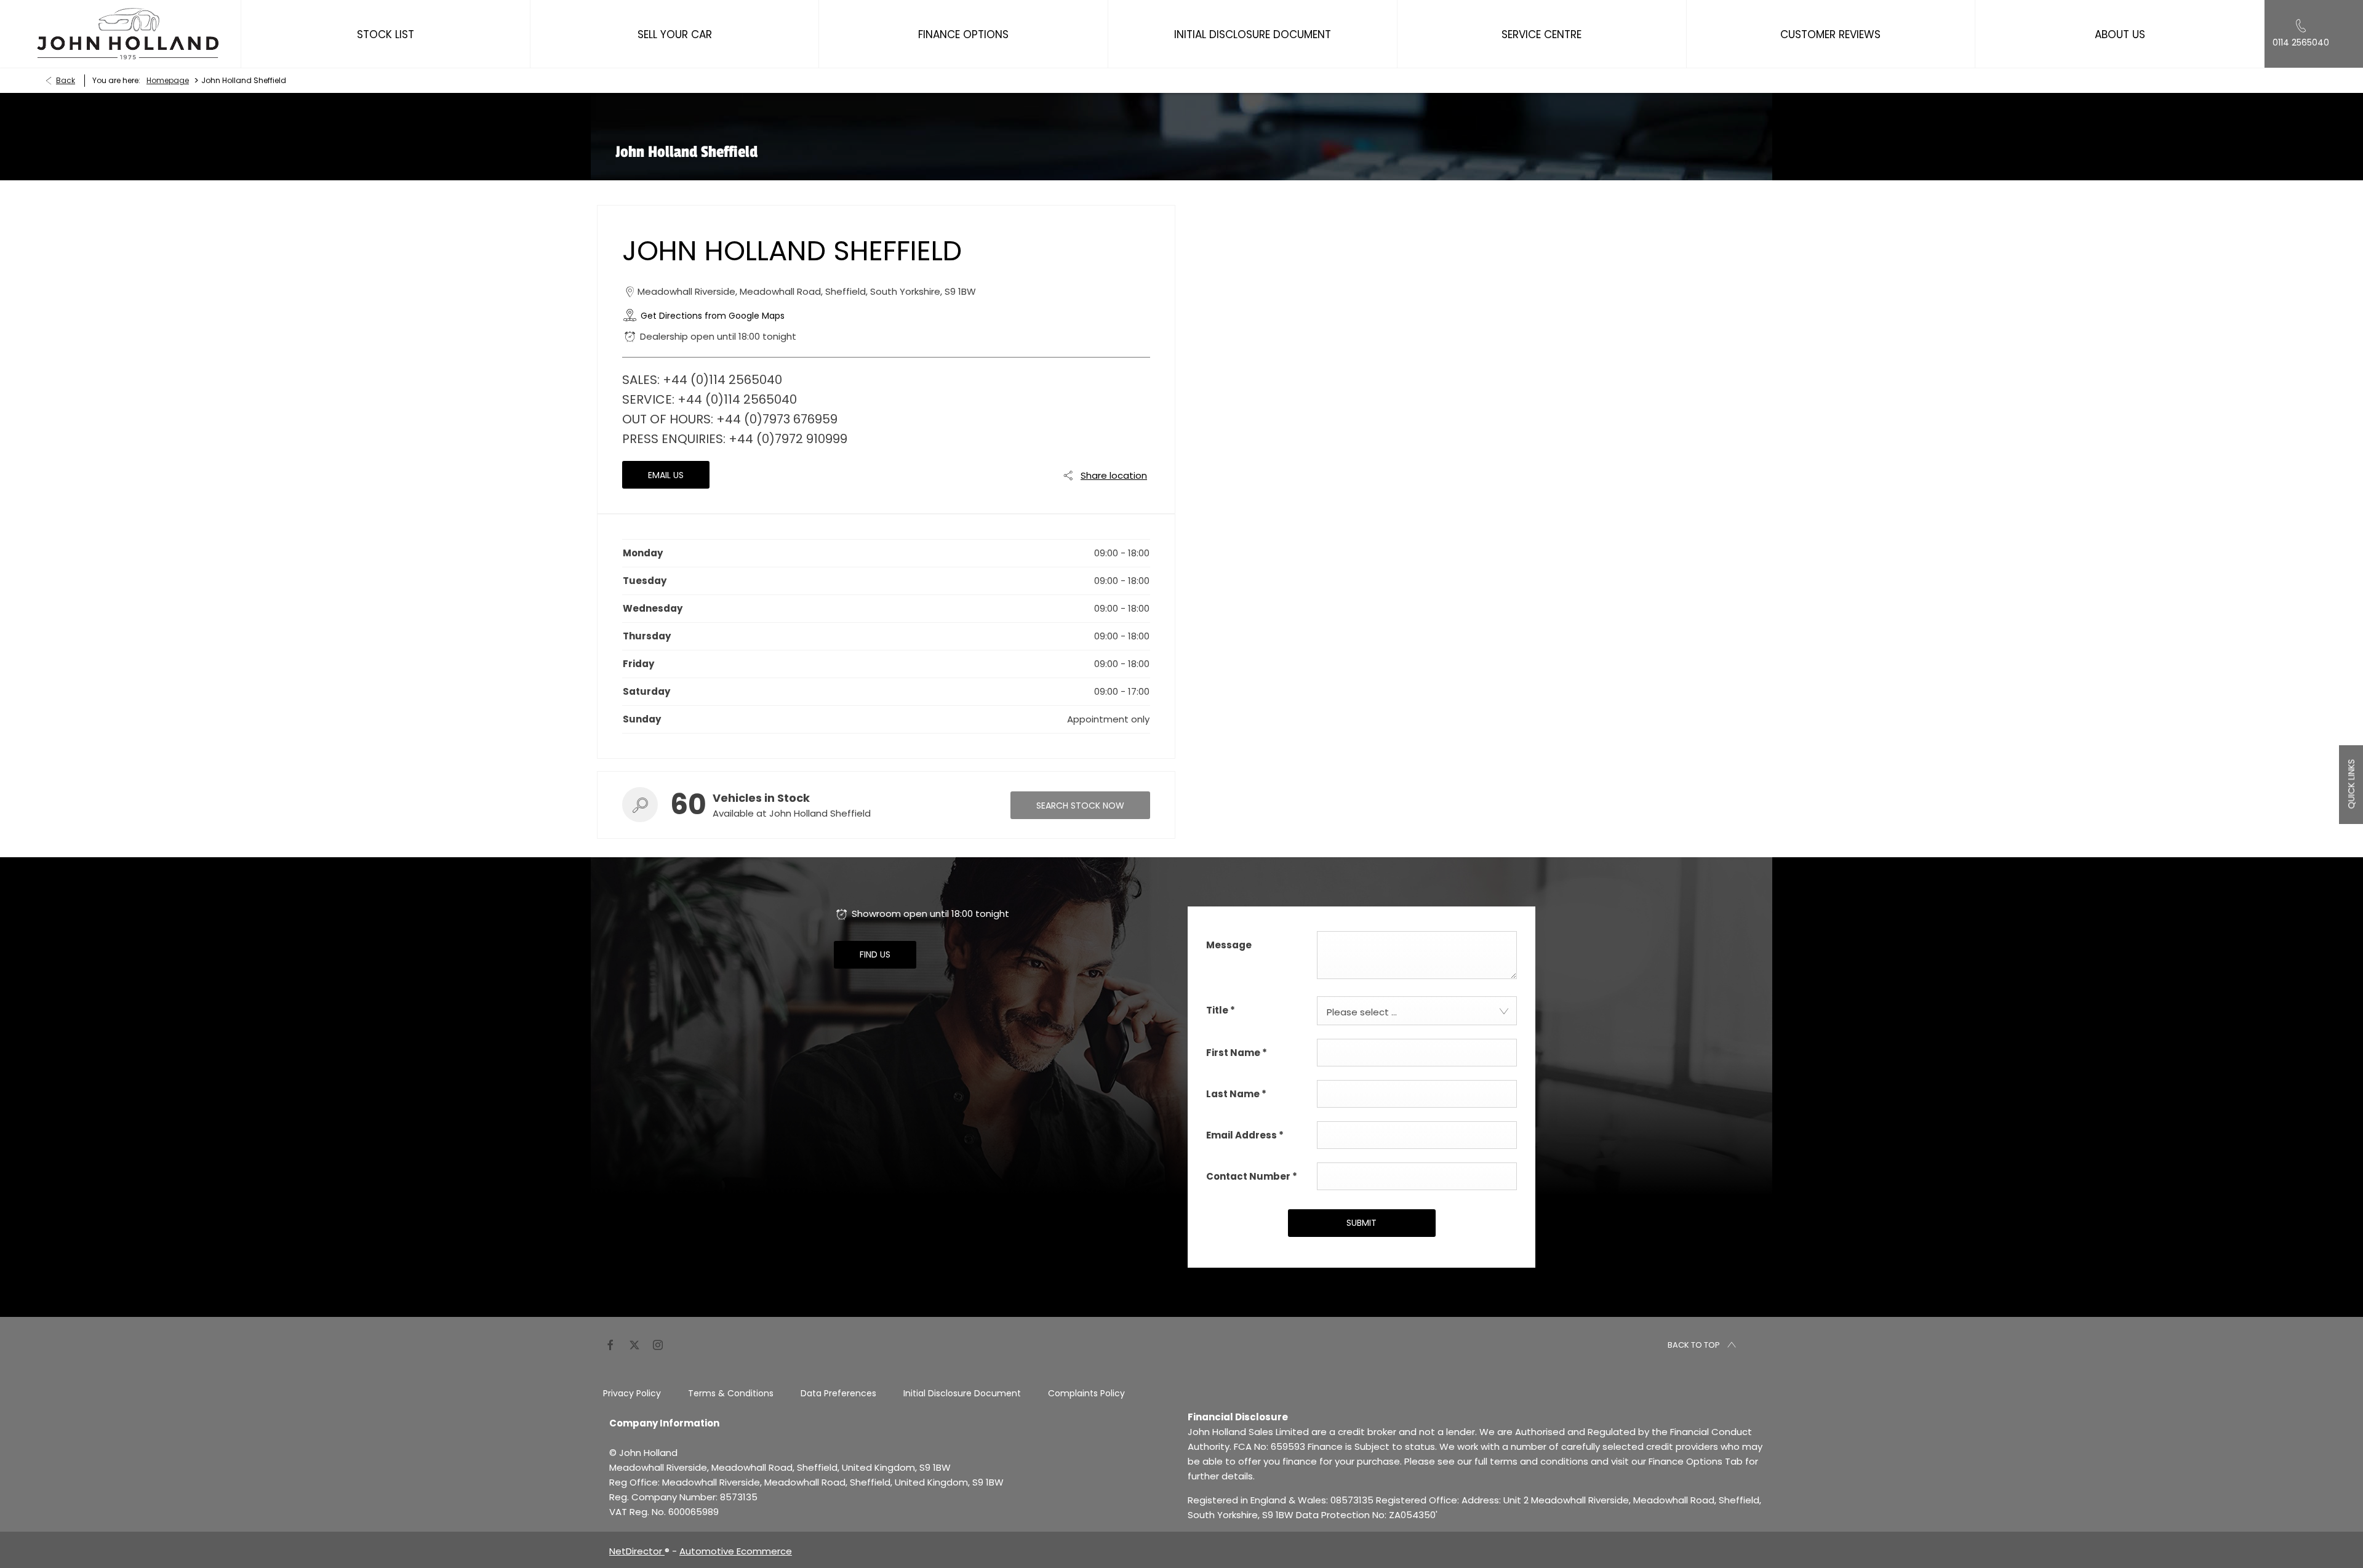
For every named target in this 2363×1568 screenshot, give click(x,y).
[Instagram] (658, 1344)
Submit (1361, 1223)
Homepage (168, 80)
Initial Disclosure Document (962, 1393)
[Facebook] (610, 1344)
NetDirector (637, 1551)
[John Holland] (128, 34)
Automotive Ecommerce (736, 1551)
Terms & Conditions (731, 1393)
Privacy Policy (632, 1393)
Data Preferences (838, 1393)
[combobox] (1417, 1011)
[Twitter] (634, 1344)
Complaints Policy (1086, 1393)
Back (66, 80)
